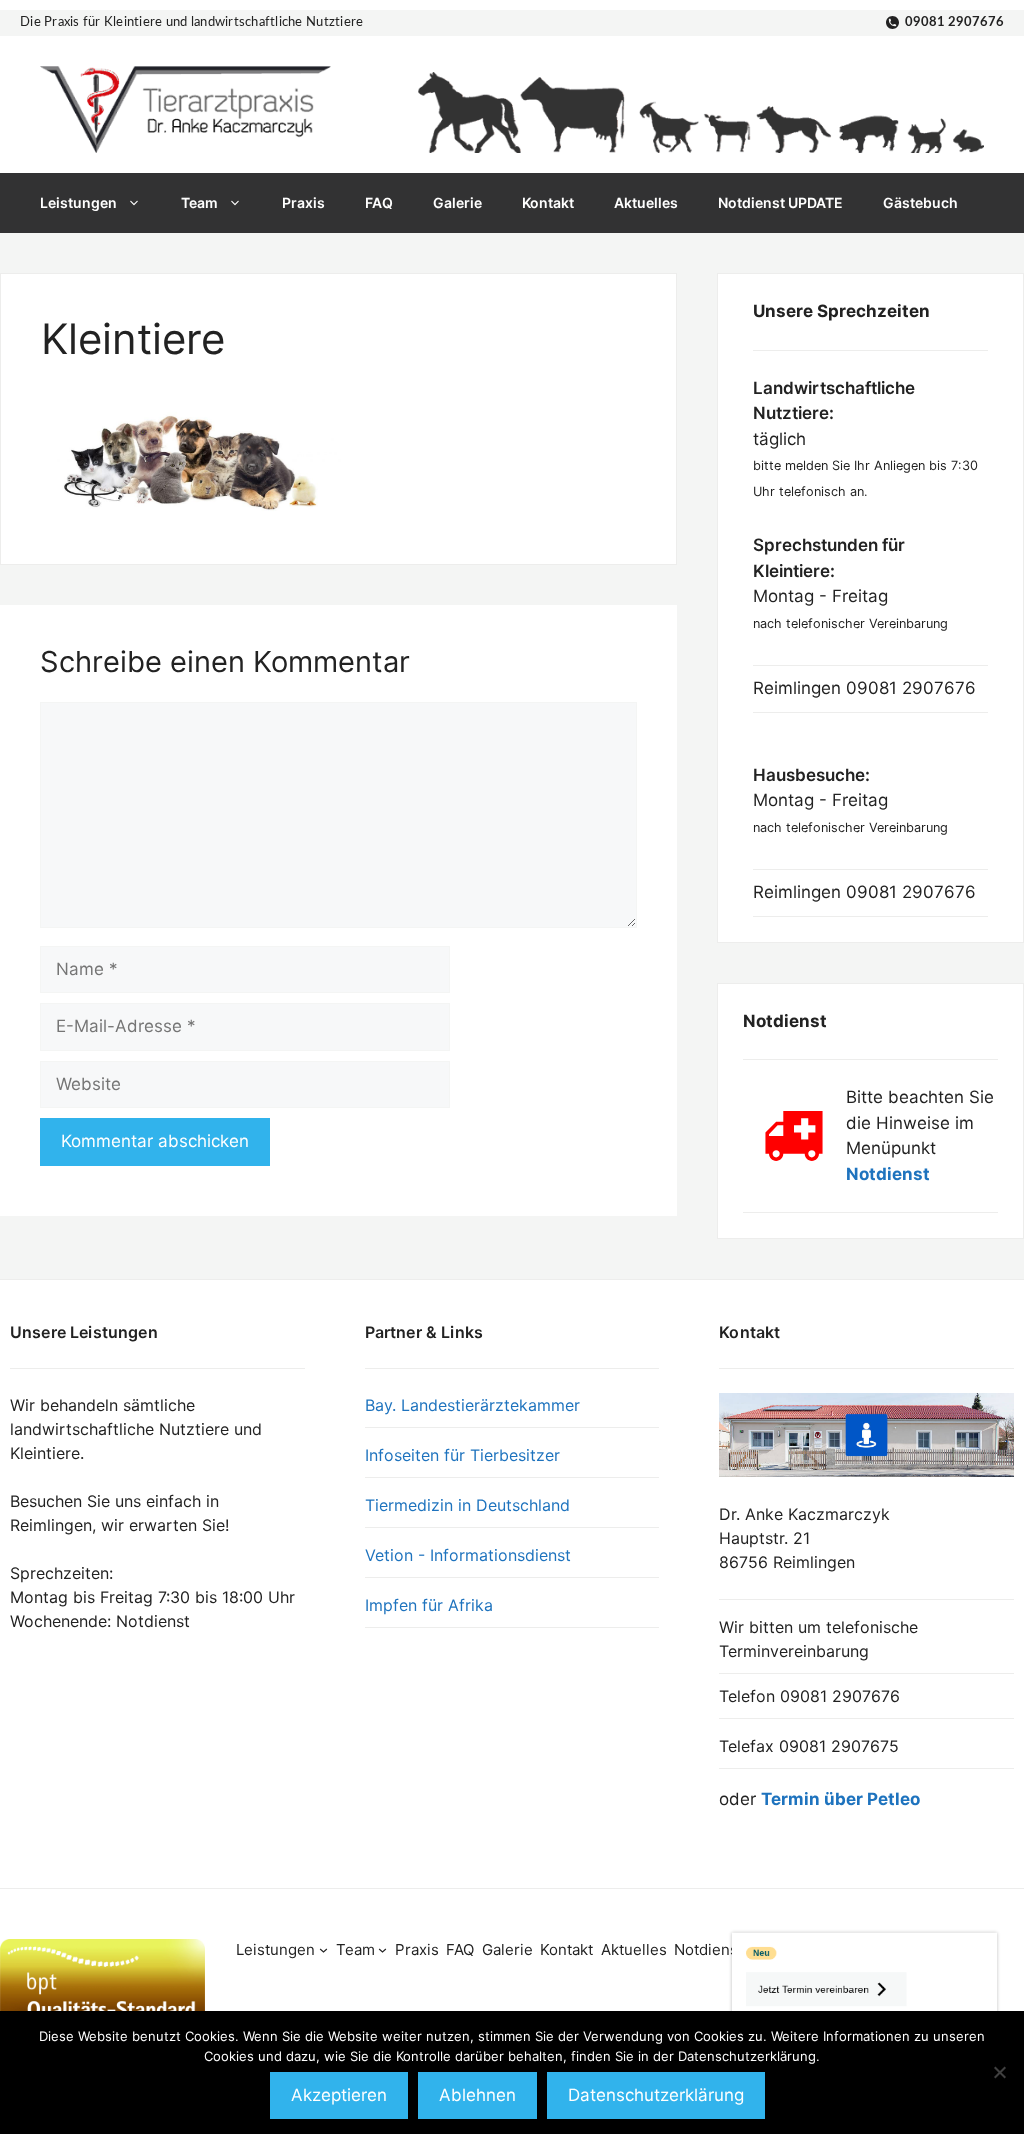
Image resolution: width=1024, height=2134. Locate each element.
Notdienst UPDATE (780, 202)
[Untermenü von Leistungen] (323, 1949)
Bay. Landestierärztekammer (472, 1405)
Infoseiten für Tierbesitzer (462, 1455)
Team (199, 202)
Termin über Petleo (840, 1799)
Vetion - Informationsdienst (468, 1555)
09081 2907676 (954, 22)
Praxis (303, 202)
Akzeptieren (339, 2095)
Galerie (457, 202)
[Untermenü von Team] (382, 1949)
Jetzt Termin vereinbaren (748, 1974)
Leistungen (78, 202)
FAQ (379, 202)
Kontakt (548, 202)
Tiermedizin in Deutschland (467, 1505)
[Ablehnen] (999, 2072)
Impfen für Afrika (429, 1605)
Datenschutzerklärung (656, 2095)
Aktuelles (646, 202)
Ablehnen (477, 2095)
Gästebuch (920, 202)
